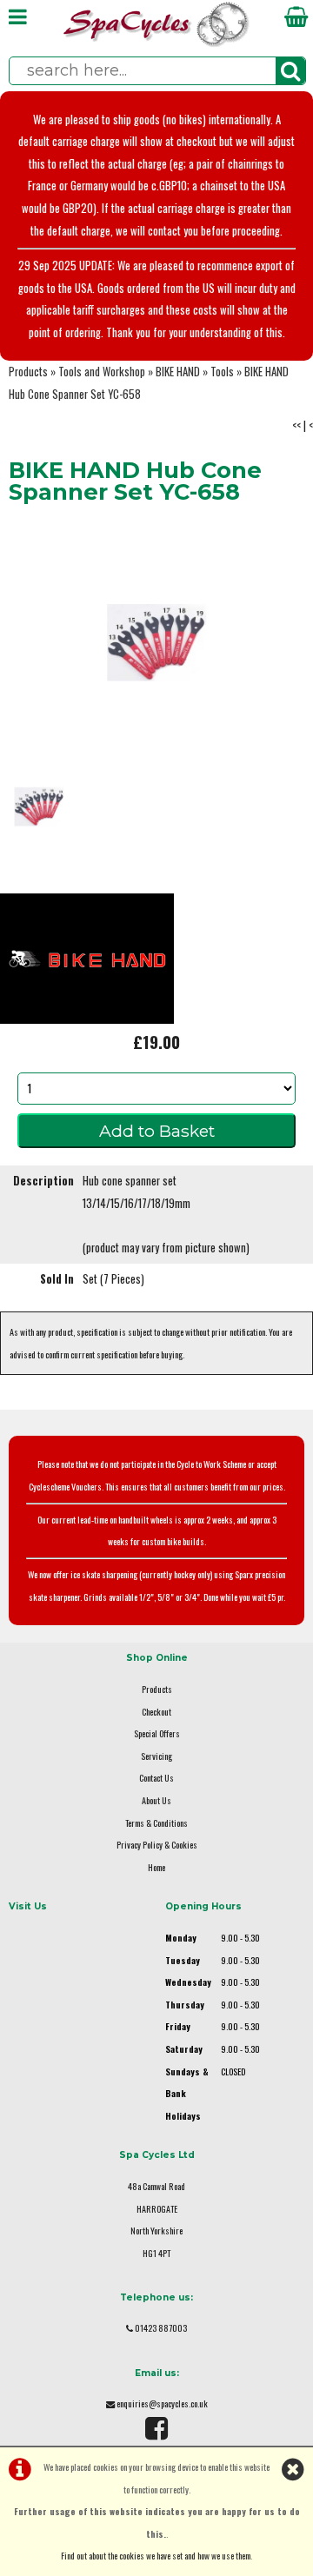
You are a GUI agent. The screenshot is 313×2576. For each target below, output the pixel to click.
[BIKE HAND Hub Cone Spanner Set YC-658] (156, 642)
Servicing (156, 1756)
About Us (156, 1800)
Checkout (156, 1712)
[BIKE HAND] (87, 1019)
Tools (222, 372)
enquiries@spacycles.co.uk (162, 2403)
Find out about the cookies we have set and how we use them (156, 2556)
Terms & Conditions (156, 1823)
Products (28, 372)
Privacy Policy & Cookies (157, 1845)
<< (296, 425)
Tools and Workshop (102, 372)
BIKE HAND (178, 372)
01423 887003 (161, 2328)
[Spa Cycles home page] (156, 43)
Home (156, 1867)
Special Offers (157, 1733)
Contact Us (156, 1778)
